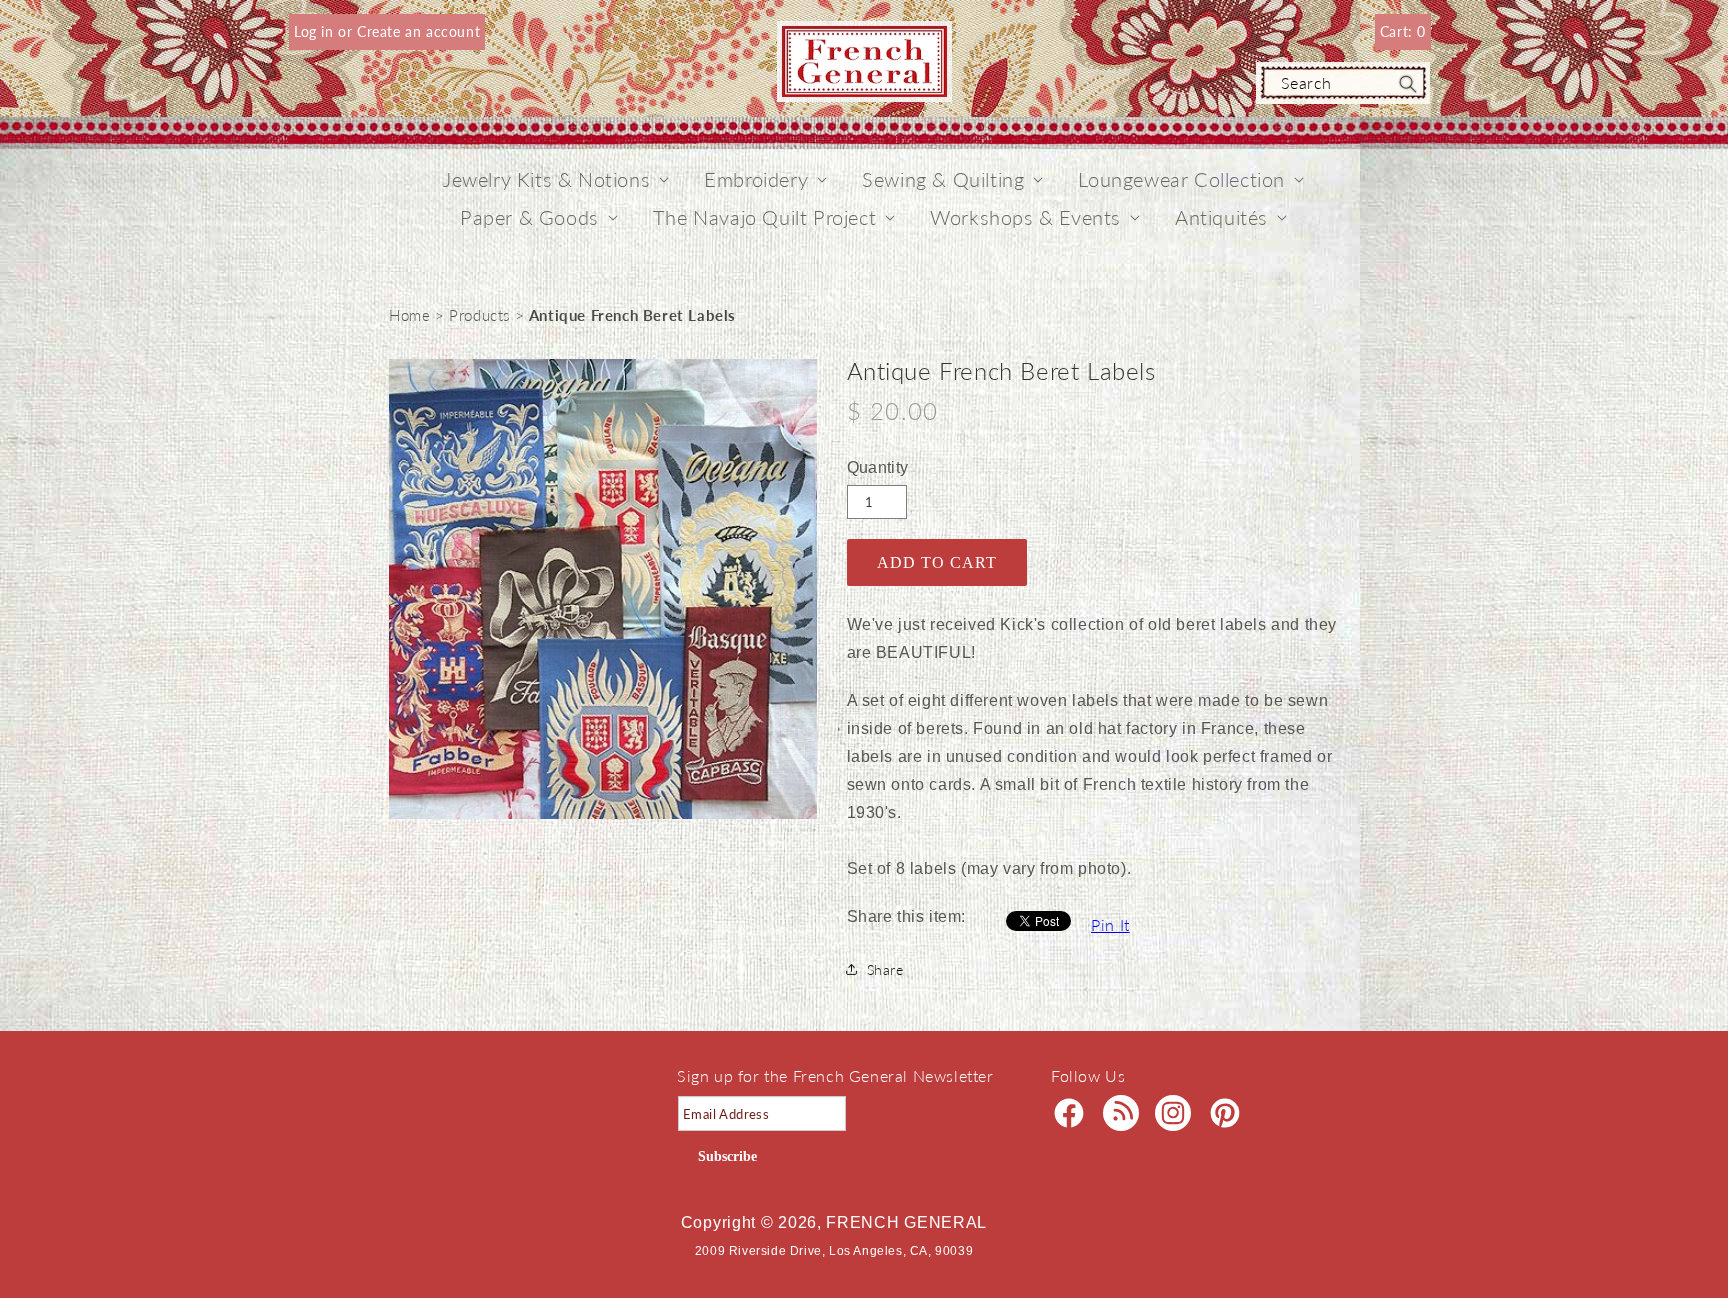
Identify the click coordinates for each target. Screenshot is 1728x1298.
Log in (316, 31)
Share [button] (885, 969)
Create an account (418, 31)
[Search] (1408, 84)
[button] (546, 179)
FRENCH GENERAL (906, 1222)
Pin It (1110, 924)
